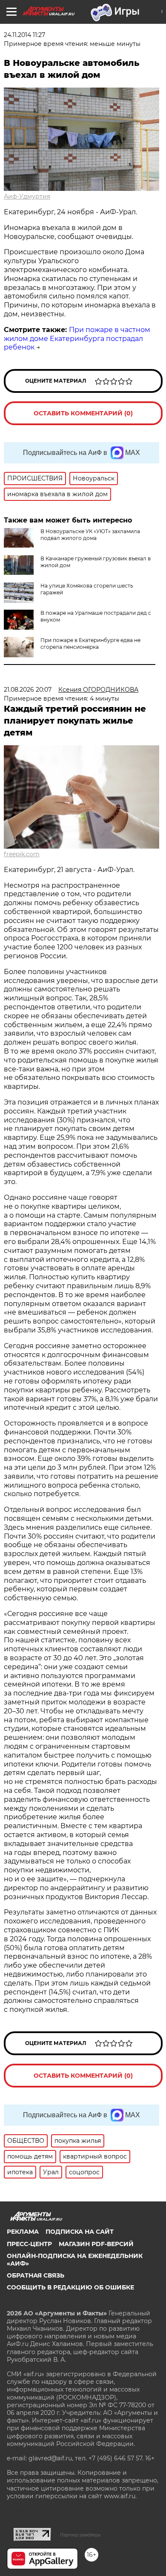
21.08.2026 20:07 (28, 690)
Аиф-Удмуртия (27, 196)
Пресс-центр (29, 2244)
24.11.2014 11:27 (24, 35)
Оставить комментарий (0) (83, 413)
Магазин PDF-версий (96, 2244)
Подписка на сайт (80, 2232)
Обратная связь (36, 2275)
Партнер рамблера (80, 2535)
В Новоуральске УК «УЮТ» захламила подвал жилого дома (90, 535)
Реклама (23, 2232)
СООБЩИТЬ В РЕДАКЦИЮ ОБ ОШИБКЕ (70, 2287)
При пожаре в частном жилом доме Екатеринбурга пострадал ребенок (77, 339)
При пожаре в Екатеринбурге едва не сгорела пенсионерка (90, 643)
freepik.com (22, 854)
